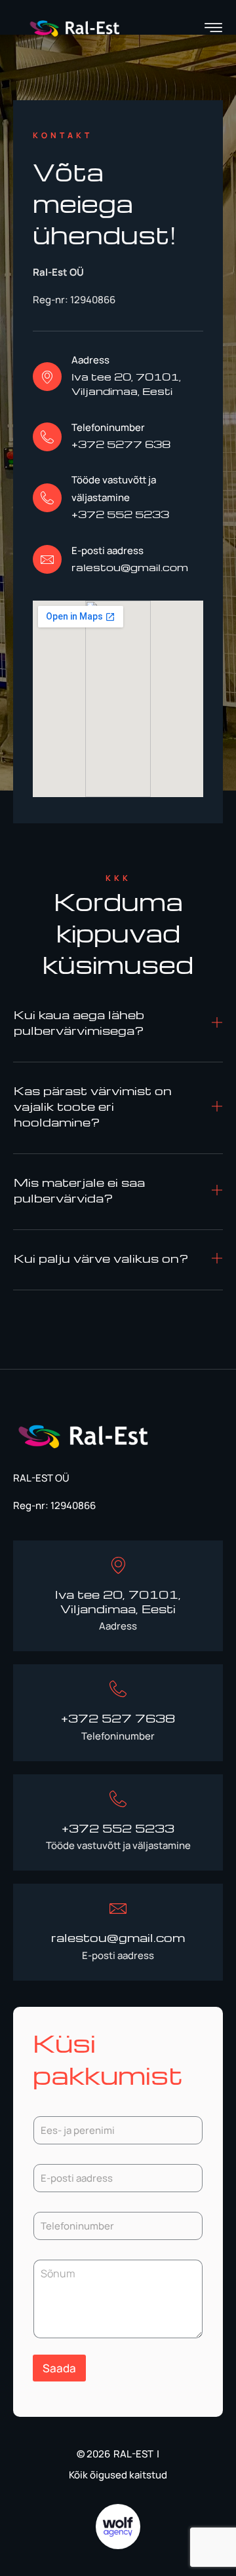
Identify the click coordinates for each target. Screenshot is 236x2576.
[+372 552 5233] (118, 1799)
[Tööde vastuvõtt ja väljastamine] (47, 498)
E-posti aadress (108, 551)
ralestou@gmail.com (118, 1937)
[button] (118, 1027)
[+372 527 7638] (118, 1689)
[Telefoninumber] (47, 437)
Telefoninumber (108, 427)
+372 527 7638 (118, 1718)
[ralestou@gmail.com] (118, 1909)
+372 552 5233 (118, 1828)
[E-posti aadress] (47, 559)
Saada (59, 2368)
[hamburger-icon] (213, 29)
